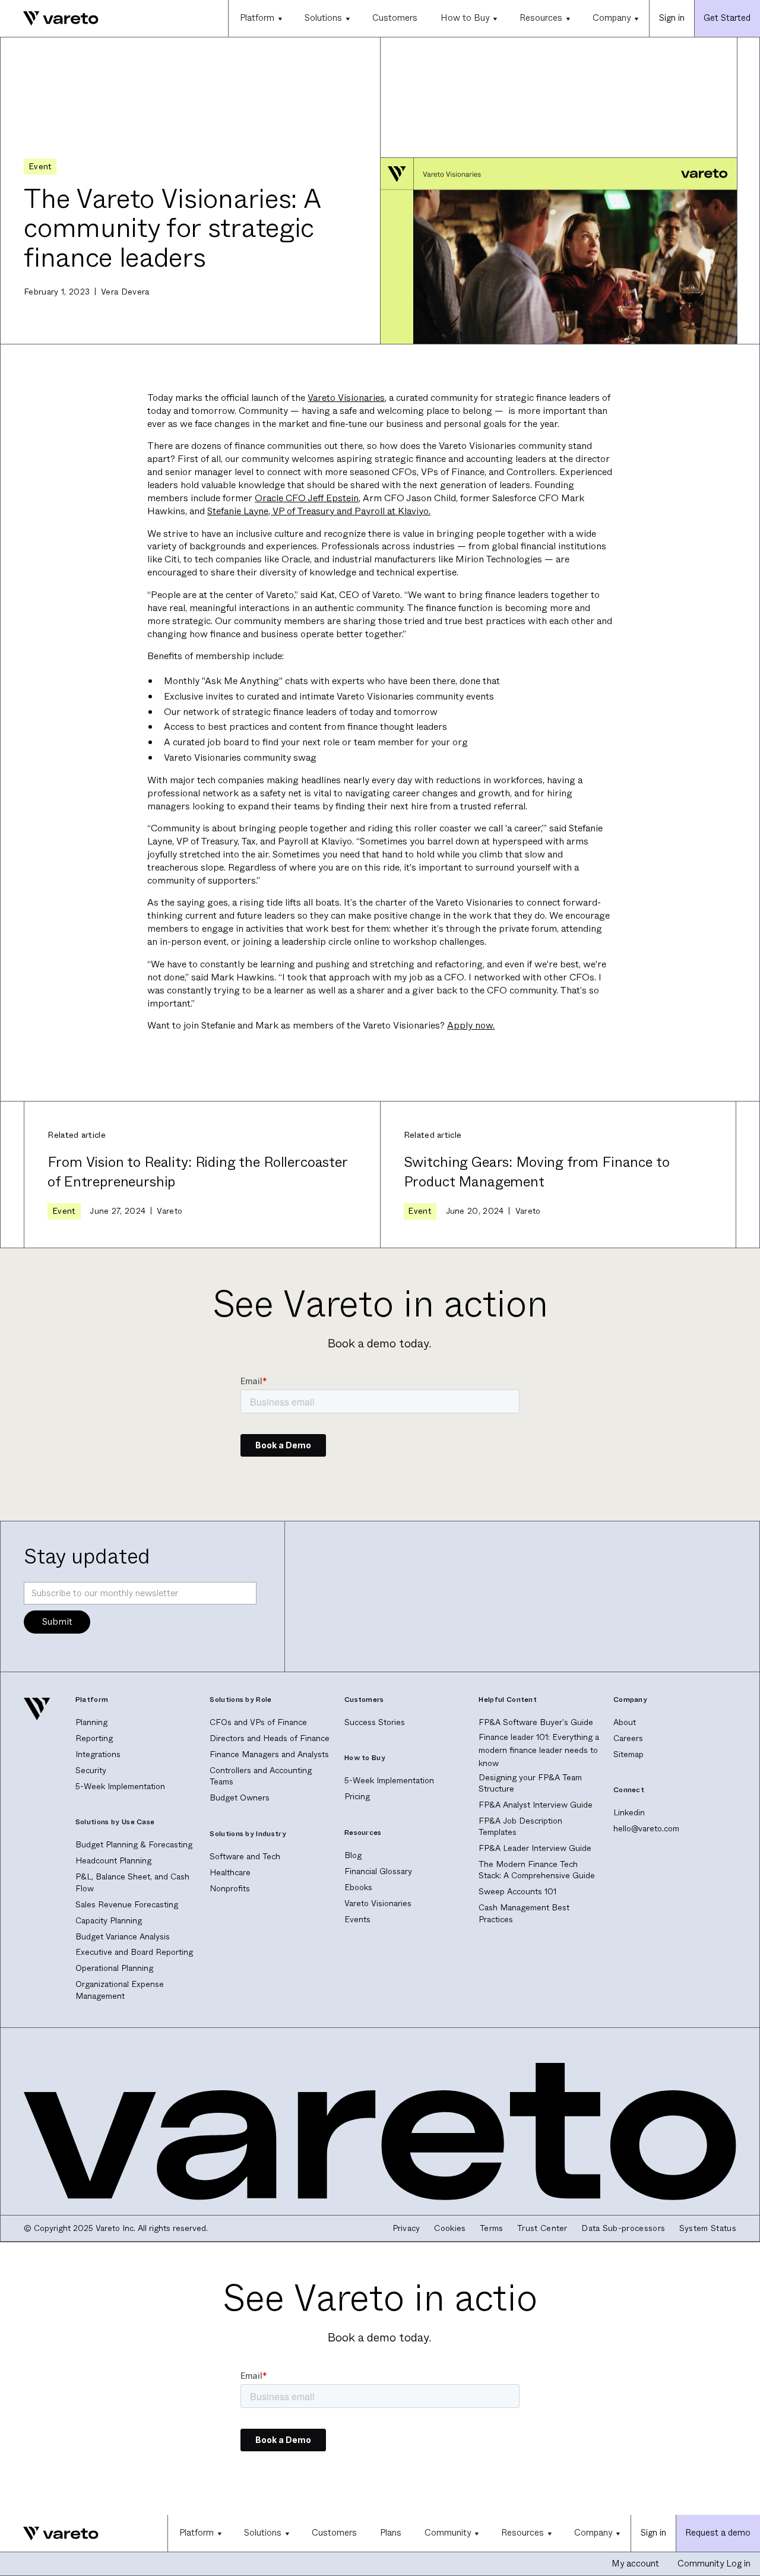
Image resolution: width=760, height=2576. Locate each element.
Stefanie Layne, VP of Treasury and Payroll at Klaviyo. (319, 511)
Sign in (672, 18)
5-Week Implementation (120, 1787)
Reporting (94, 1738)
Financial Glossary (378, 1871)
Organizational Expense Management (120, 1990)
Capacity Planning (109, 1921)
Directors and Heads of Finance (270, 1738)
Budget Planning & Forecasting (134, 1845)
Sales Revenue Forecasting (127, 1905)
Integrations (98, 1754)
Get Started (727, 18)
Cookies (450, 2228)
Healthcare (230, 1873)
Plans (391, 2533)
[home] (49, 19)
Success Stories (375, 1722)
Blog (353, 1855)
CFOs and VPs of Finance (258, 1722)
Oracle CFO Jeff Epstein (307, 498)
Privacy (406, 2228)
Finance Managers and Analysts (269, 1754)
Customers (395, 18)
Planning (91, 1722)
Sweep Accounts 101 (517, 1892)
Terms (492, 2228)
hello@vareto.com (646, 1829)
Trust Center (542, 2228)
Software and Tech (245, 1857)
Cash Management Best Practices (524, 1913)
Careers (628, 1738)
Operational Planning (114, 1968)
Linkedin (629, 1813)
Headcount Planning (113, 1861)
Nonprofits (230, 1889)
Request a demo (718, 2533)
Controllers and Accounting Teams (261, 1776)
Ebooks (358, 1887)
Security (91, 1770)
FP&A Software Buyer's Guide (536, 1722)
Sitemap (628, 1754)
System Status (708, 2228)
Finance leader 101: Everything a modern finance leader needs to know (539, 1750)
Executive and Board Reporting (134, 1952)
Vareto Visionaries (346, 398)
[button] (261, 18)
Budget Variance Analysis (123, 1937)
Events (357, 1920)
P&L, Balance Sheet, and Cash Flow (132, 1882)
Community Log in (714, 2564)
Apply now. (471, 1025)
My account (635, 2564)
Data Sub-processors (623, 2228)
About (625, 1722)
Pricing (357, 1797)
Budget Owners (240, 1798)
